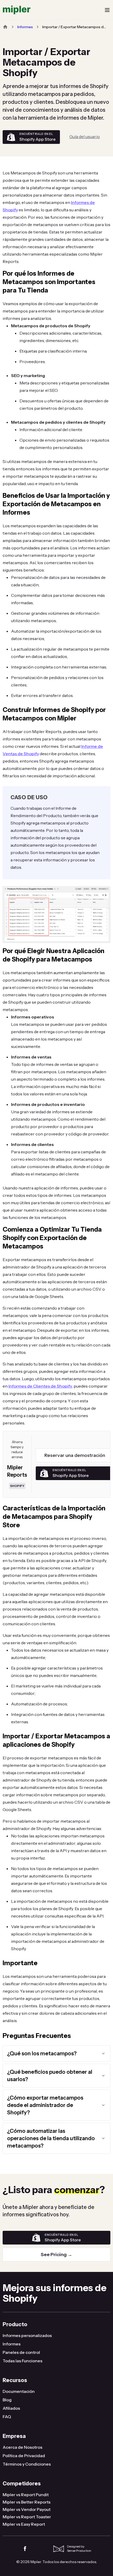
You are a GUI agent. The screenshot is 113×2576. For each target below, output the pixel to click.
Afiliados (11, 2408)
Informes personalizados (27, 2335)
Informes (25, 27)
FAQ (7, 2417)
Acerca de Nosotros (22, 2447)
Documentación (19, 2391)
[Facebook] (25, 2549)
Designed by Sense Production (79, 2548)
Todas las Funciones (22, 2361)
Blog (7, 2400)
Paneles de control (21, 2352)
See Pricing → (56, 2255)
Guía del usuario (85, 136)
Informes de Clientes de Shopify (40, 1386)
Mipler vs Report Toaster (27, 2517)
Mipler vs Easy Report (24, 2524)
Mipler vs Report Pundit (26, 2495)
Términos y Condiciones (27, 2464)
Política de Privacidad (24, 2456)
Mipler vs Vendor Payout (27, 2509)
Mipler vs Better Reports (27, 2502)
